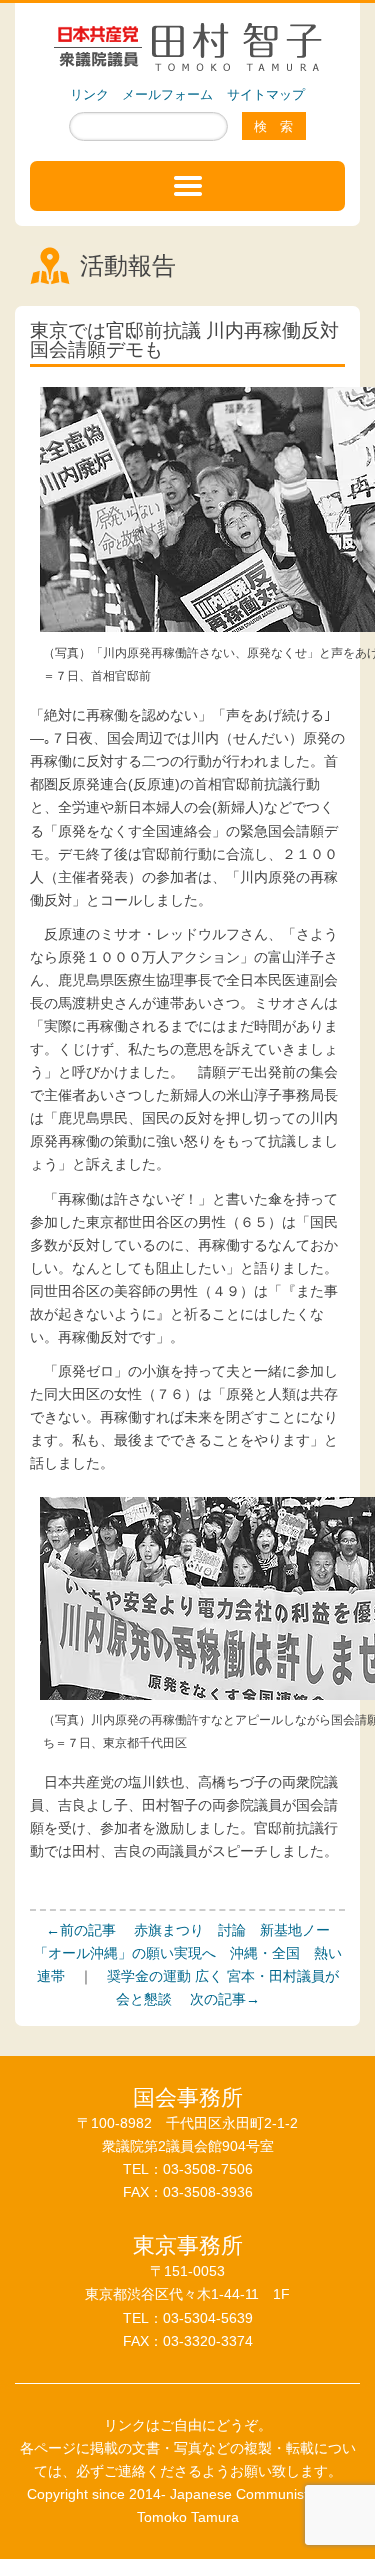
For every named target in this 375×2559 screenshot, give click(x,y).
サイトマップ (266, 94)
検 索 (273, 126)
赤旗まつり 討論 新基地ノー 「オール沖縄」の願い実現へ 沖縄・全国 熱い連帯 (188, 1953)
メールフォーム (167, 94)
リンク (89, 94)
